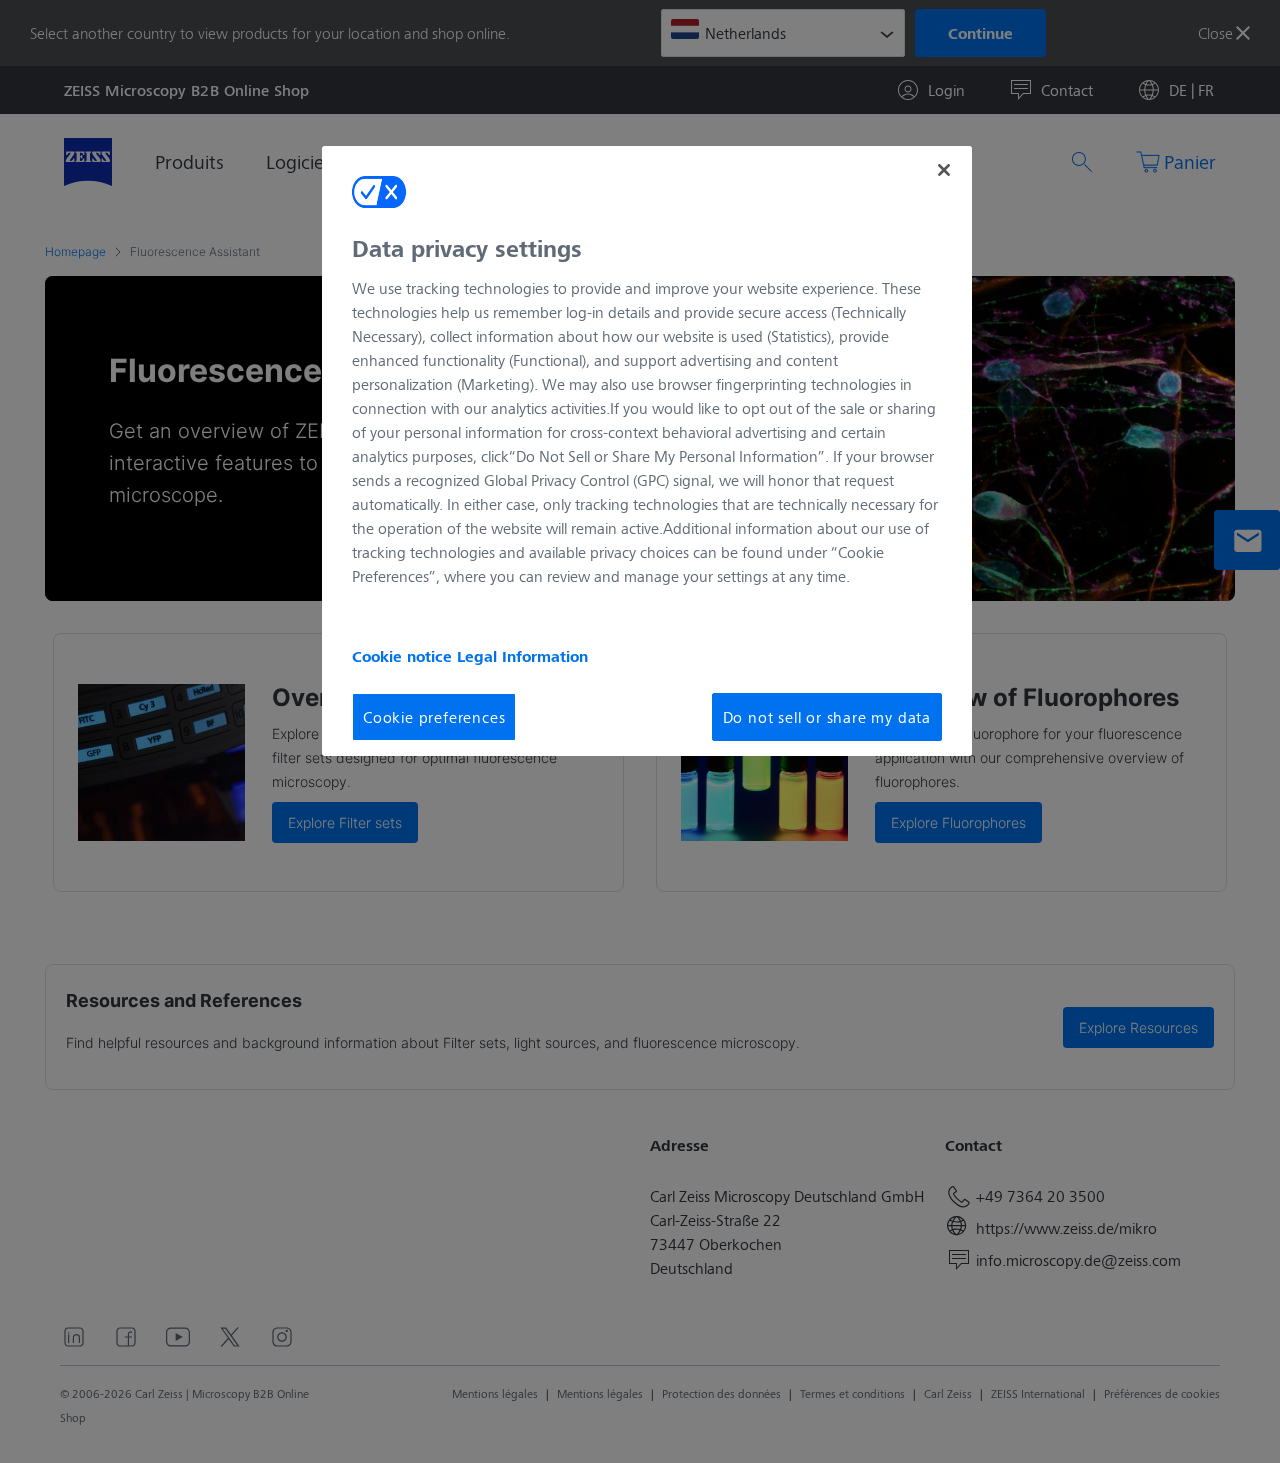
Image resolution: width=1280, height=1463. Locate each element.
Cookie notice (404, 656)
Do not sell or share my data (827, 716)
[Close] (944, 170)
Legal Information (522, 656)
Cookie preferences (434, 716)
